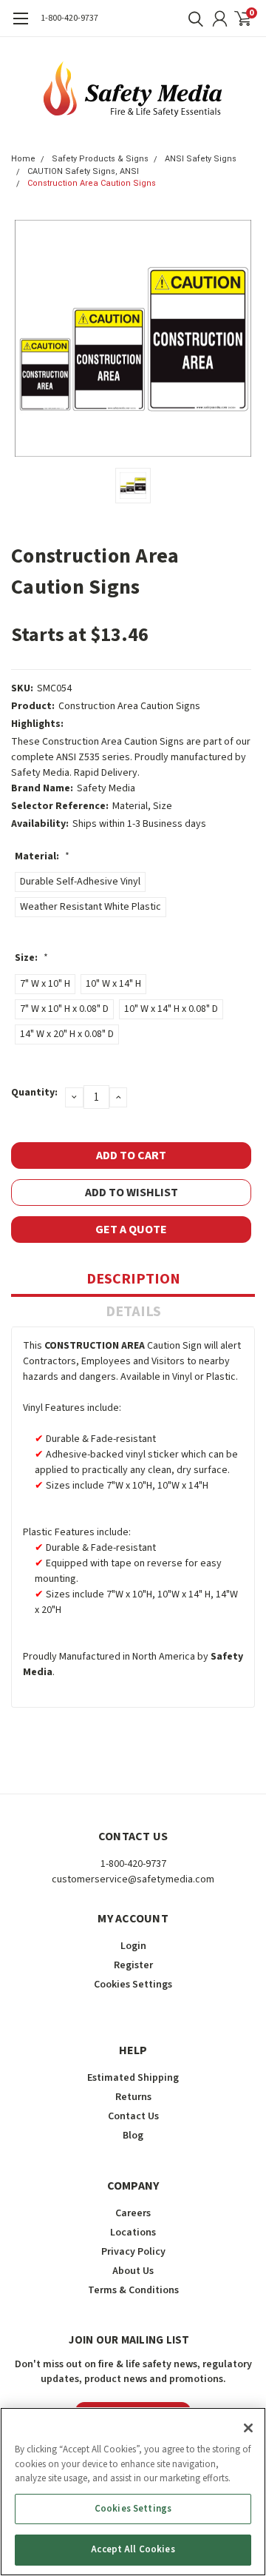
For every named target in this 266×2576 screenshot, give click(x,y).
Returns (133, 2097)
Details (133, 1312)
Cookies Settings (133, 2509)
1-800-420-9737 (69, 18)
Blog (133, 2136)
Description (133, 1279)
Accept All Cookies (133, 2549)
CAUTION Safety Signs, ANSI (83, 171)
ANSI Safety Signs (201, 159)
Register (133, 1965)
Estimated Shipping (133, 2078)
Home (23, 159)
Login (133, 1946)
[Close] (248, 2428)
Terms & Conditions (133, 2290)
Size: (31, 958)
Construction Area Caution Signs (92, 183)
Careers (133, 2213)
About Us (133, 2271)
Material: (42, 856)
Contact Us (133, 2116)
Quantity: (34, 1093)
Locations (133, 2233)
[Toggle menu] (20, 26)
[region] (133, 2492)
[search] (192, 19)
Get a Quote (131, 1230)
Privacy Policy (133, 2252)
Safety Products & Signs (100, 159)
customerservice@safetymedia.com (133, 1879)
